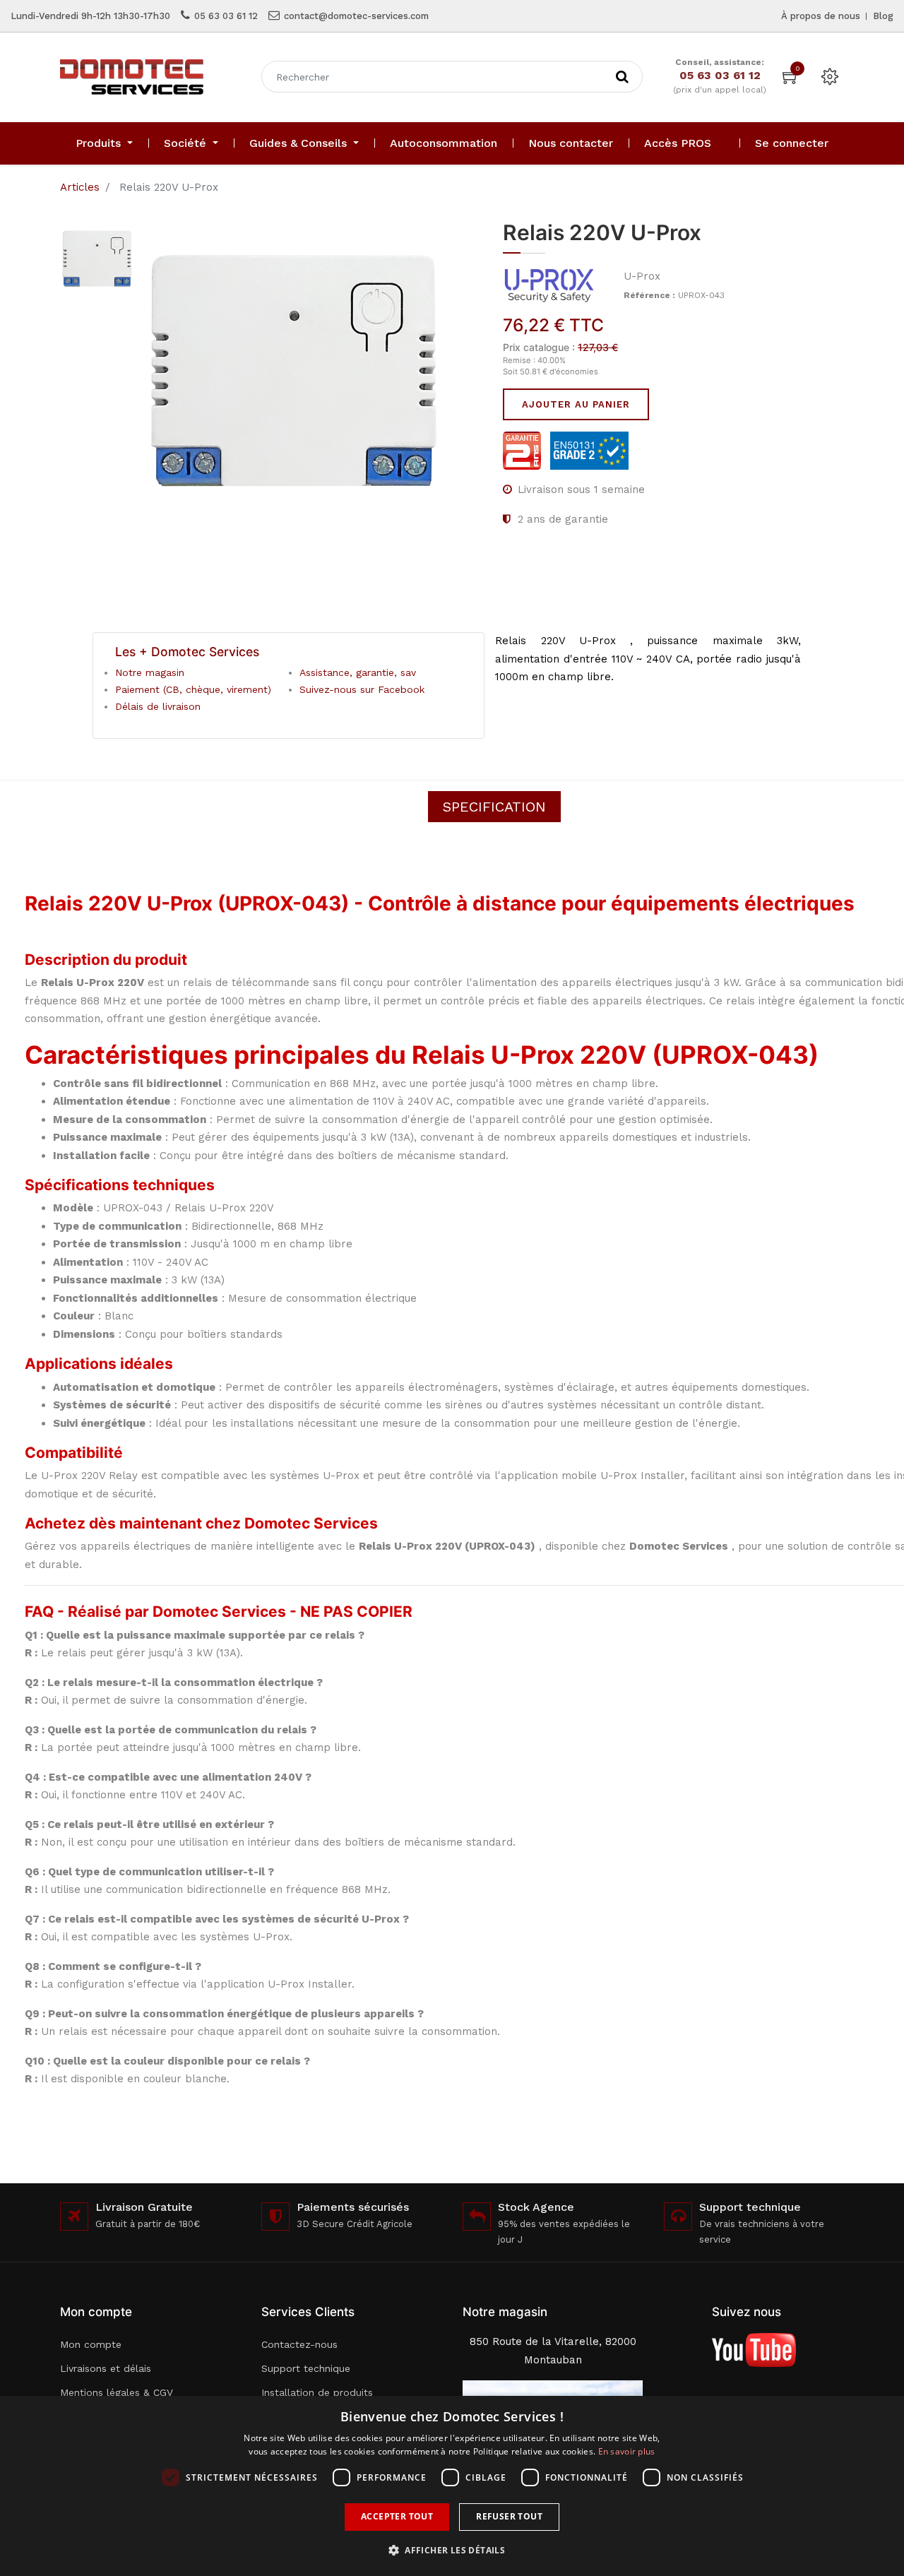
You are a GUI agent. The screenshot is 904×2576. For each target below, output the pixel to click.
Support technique (306, 2368)
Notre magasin (150, 672)
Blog (883, 16)
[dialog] (452, 2486)
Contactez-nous (299, 2344)
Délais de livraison (158, 706)
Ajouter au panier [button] (576, 404)
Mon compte (91, 2344)
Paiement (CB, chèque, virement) (193, 689)
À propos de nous (821, 16)
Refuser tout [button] (509, 2516)
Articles (80, 187)
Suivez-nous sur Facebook (362, 689)
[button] (452, 2550)
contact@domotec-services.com (356, 16)
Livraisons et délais (106, 2368)
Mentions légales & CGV (117, 2392)
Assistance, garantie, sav (358, 672)
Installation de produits (317, 2392)
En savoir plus (627, 2451)
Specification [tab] (494, 807)
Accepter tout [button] (397, 2516)
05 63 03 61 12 (226, 16)
